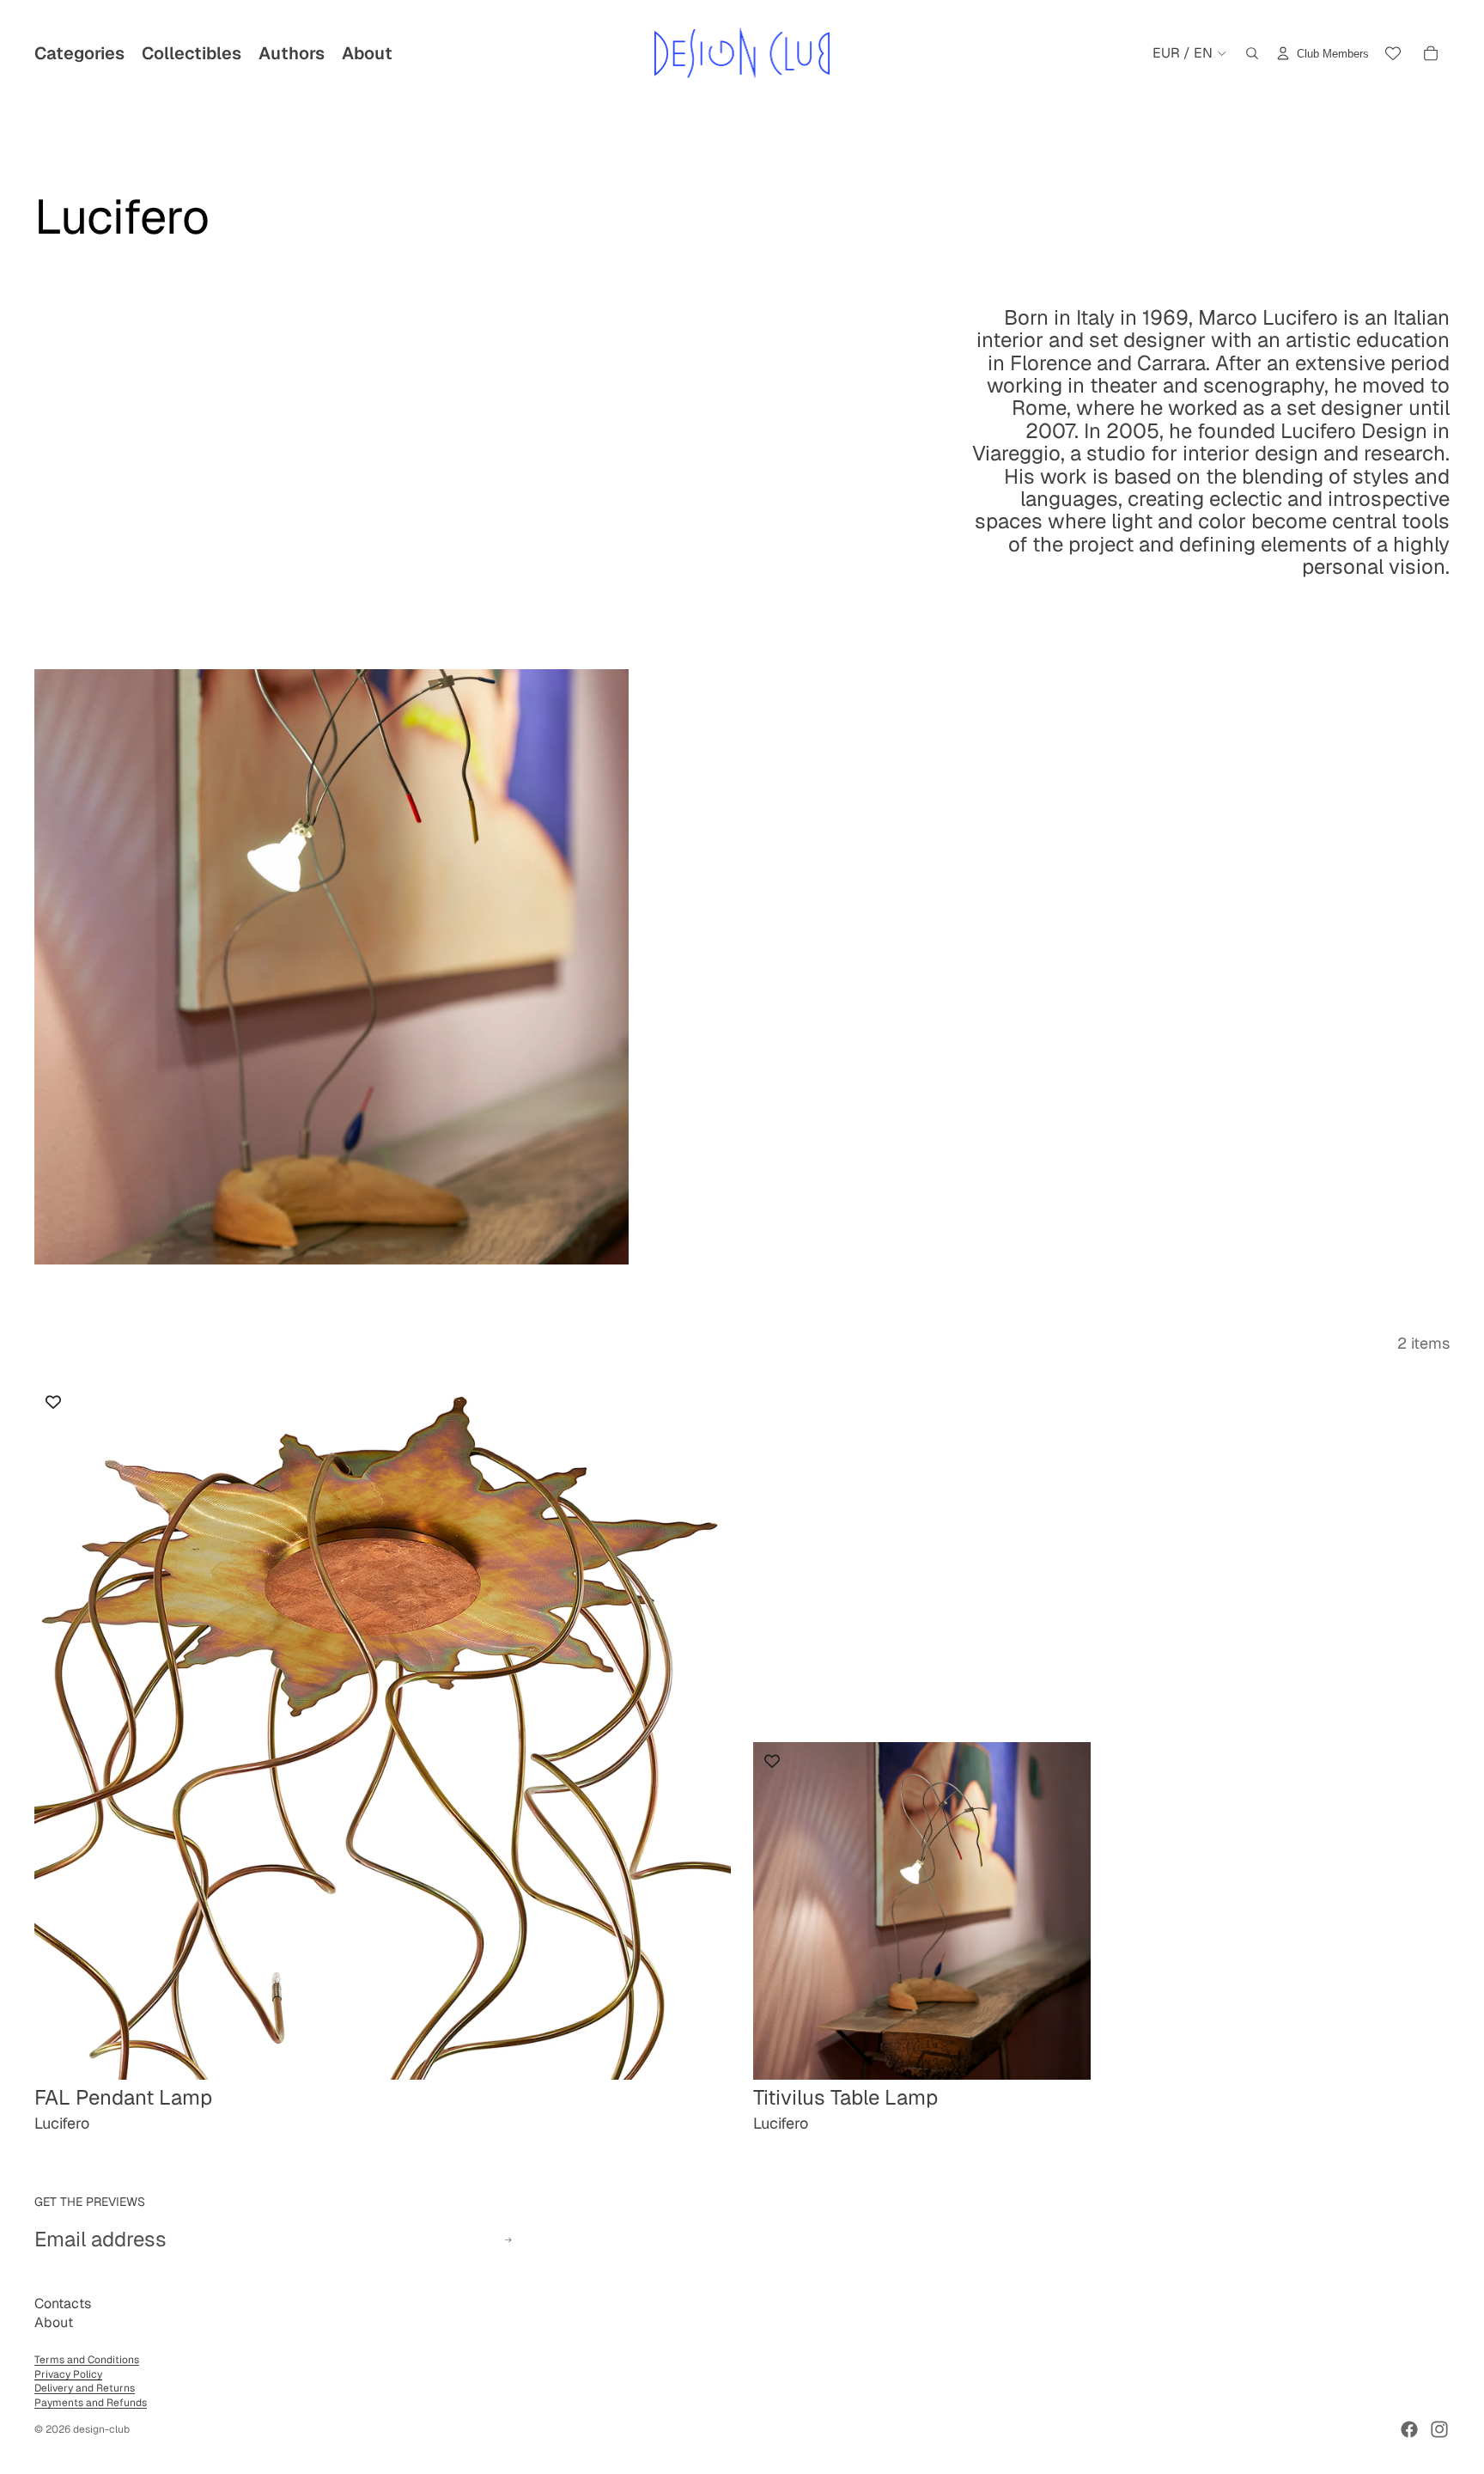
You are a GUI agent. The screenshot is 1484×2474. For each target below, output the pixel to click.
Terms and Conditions (87, 2360)
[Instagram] (1439, 2429)
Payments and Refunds (91, 2403)
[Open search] (1252, 53)
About (54, 2322)
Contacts (63, 2303)
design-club (101, 2429)
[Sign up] (508, 2240)
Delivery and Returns (85, 2388)
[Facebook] (1409, 2429)
